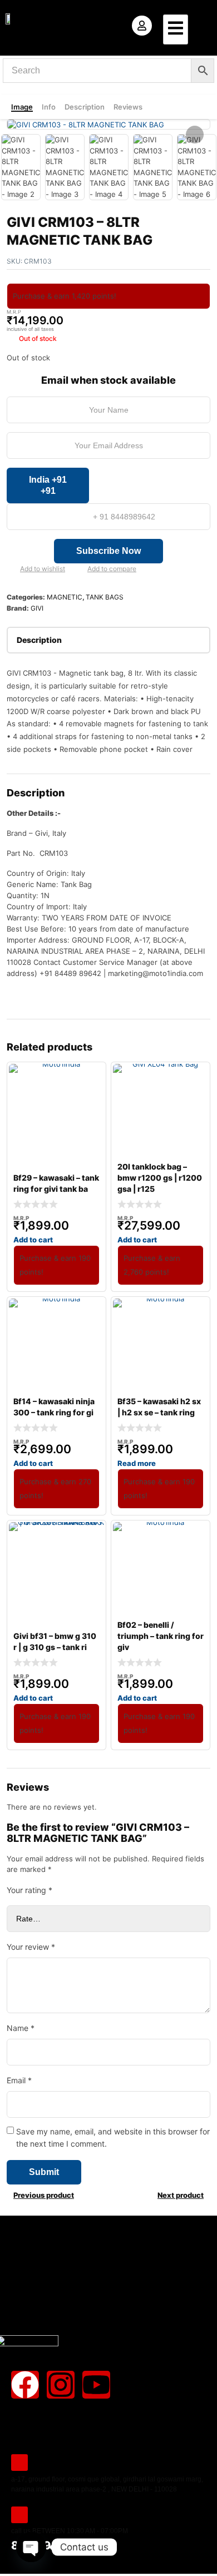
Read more (137, 1463)
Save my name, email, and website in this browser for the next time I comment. (113, 2137)
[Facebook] (25, 2385)
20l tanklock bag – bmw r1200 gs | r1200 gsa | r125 (160, 1178)
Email (19, 2080)
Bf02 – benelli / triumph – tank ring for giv (161, 1636)
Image (22, 107)
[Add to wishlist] (11, 569)
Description (85, 107)
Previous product (44, 2195)
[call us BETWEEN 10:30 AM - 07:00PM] (19, 2515)
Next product (181, 2195)
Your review (31, 1947)
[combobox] (48, 486)
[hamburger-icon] (176, 29)
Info (49, 107)
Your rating (29, 1890)
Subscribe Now (108, 551)
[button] (195, 135)
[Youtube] (96, 2385)
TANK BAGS (105, 597)
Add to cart (33, 1240)
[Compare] (78, 569)
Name (21, 2028)
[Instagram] (61, 2385)
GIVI (37, 608)
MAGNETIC (65, 597)
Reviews (128, 107)
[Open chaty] (31, 2547)
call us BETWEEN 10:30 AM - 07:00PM (70, 2531)
